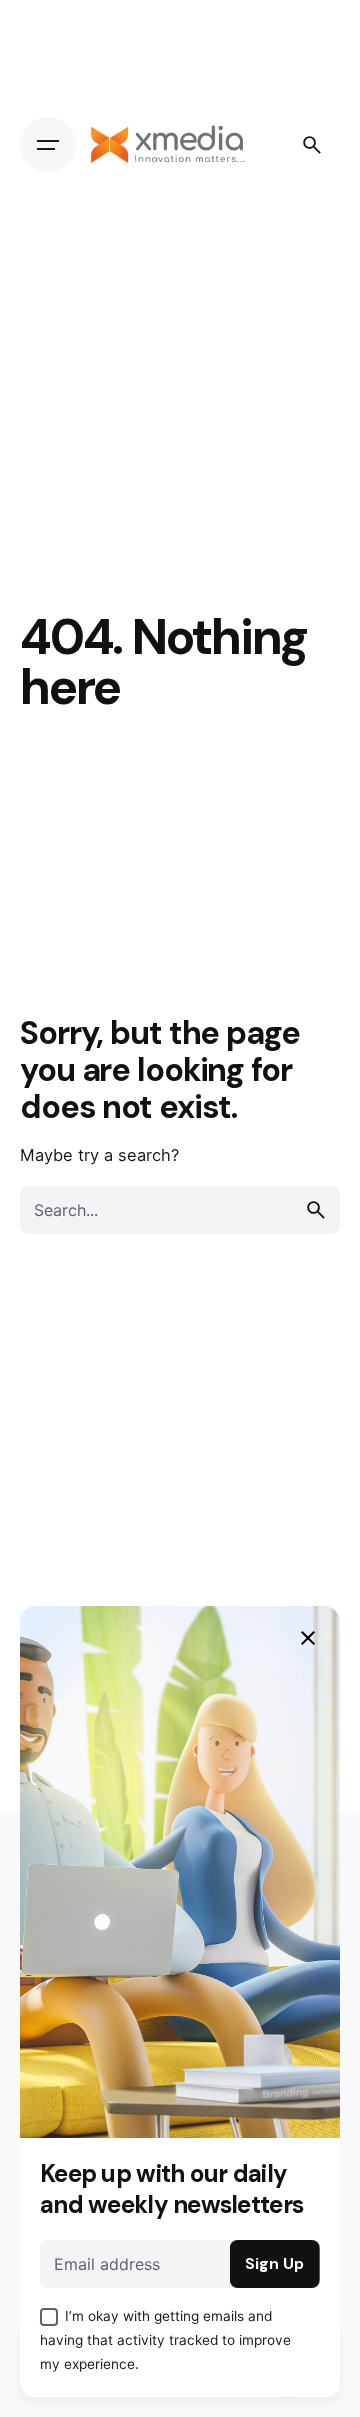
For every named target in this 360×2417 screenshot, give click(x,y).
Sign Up (274, 2264)
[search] (316, 1210)
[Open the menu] (48, 145)
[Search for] (180, 1210)
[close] (308, 1638)
